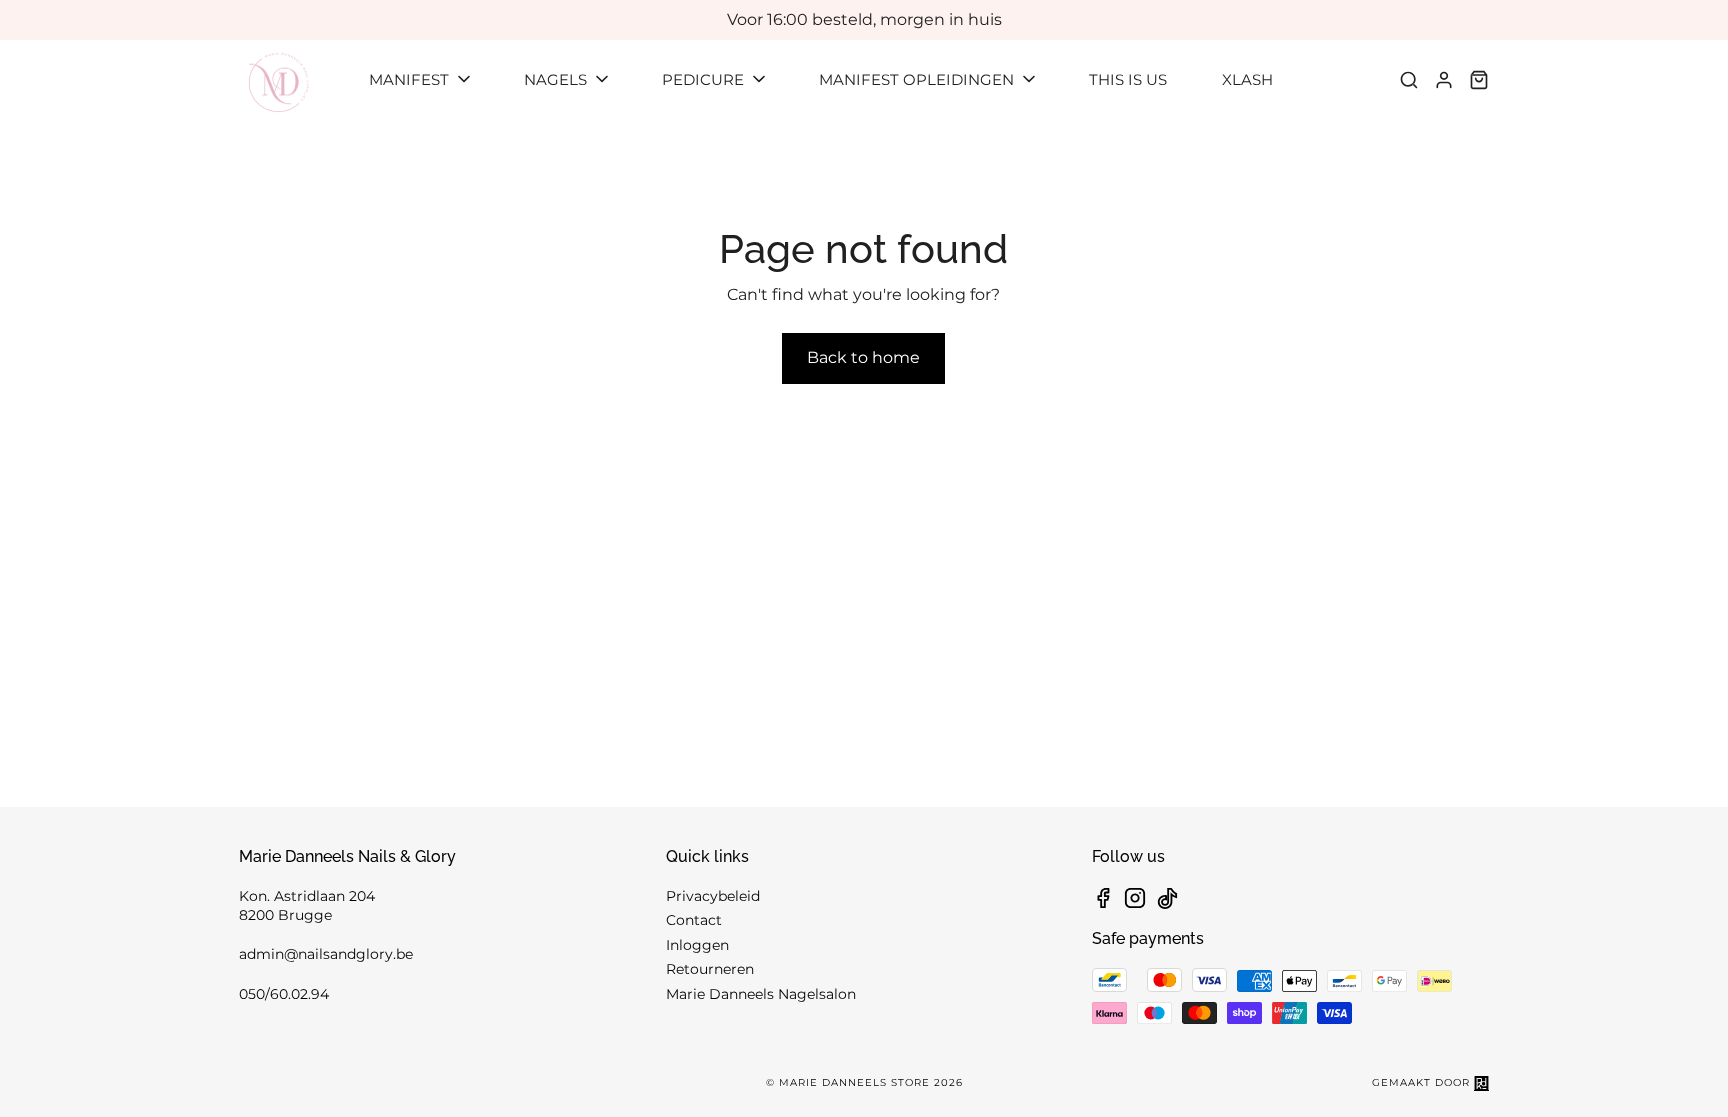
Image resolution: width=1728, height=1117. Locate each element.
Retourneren (710, 969)
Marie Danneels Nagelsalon (761, 994)
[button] (421, 80)
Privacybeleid (713, 896)
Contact (694, 920)
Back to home (863, 357)
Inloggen (697, 945)
